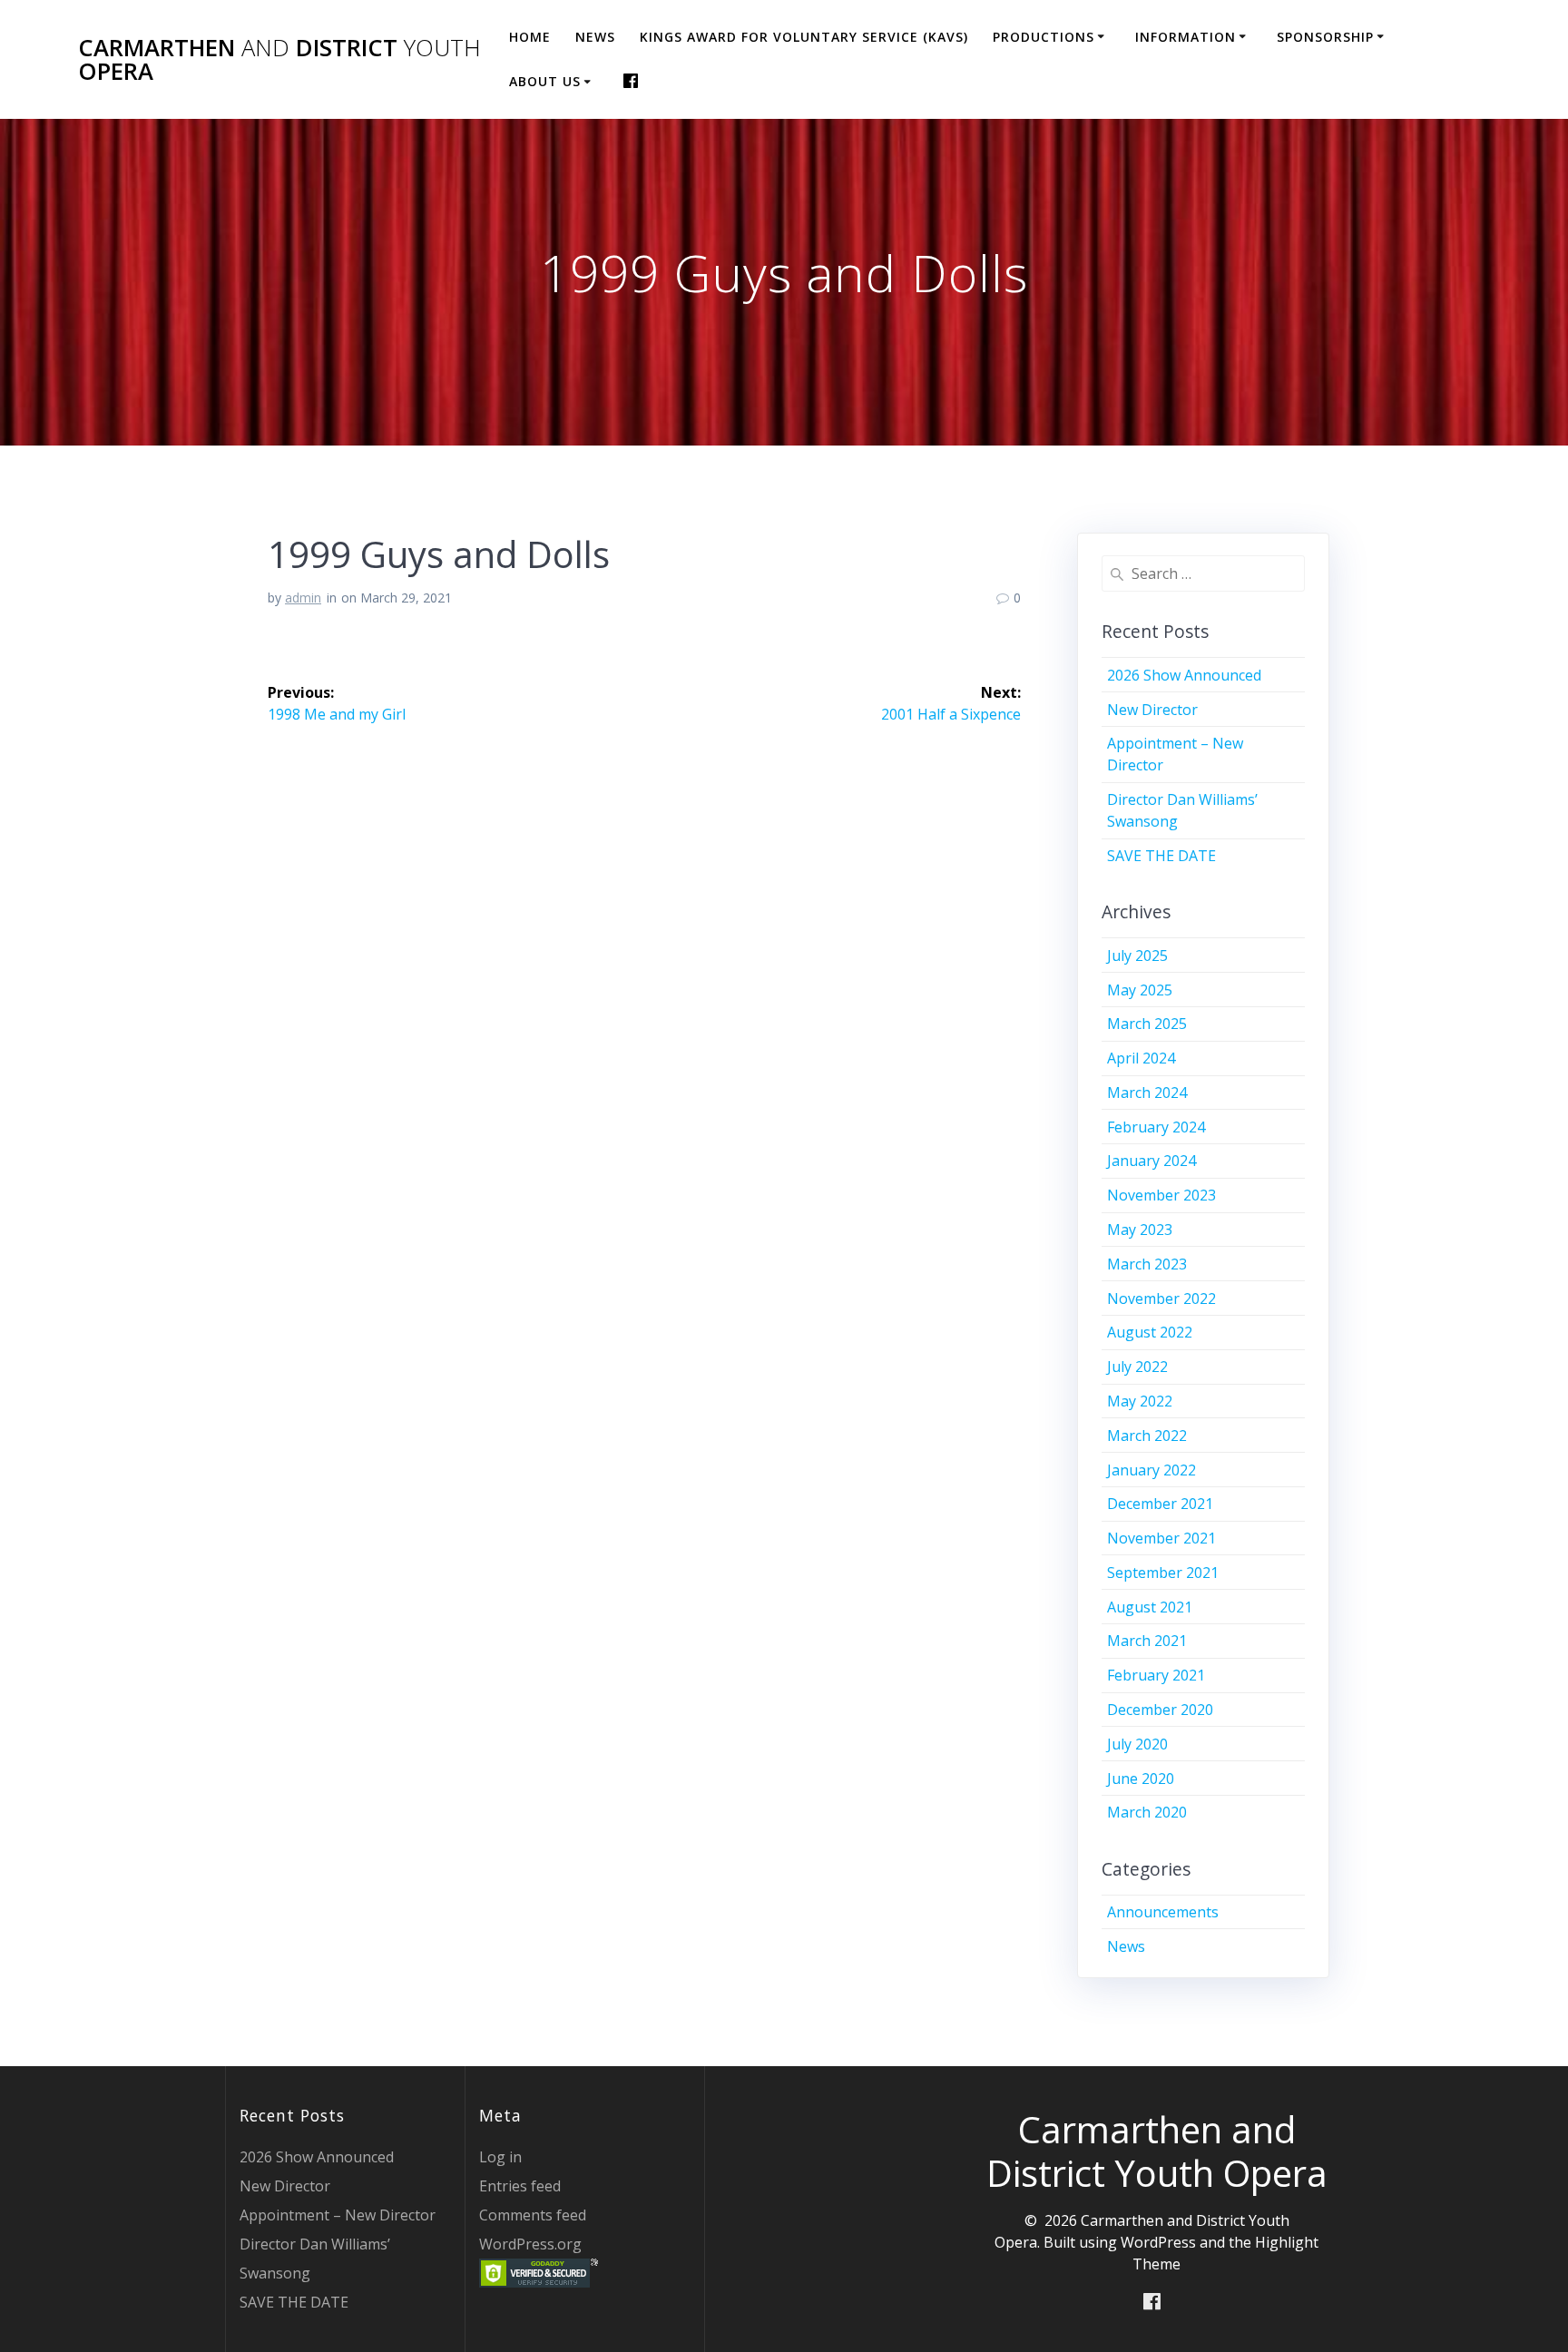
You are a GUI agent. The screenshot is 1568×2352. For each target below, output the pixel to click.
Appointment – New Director (338, 2215)
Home (530, 37)
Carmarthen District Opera (279, 59)
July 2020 (1137, 1744)
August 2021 (1150, 1607)
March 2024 (1147, 1093)
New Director (1152, 710)
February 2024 (1156, 1127)
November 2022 (1161, 1298)
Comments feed (533, 2215)
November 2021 (1161, 1538)
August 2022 (1150, 1332)
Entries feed (520, 2186)
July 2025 (1137, 955)
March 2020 (1147, 1812)
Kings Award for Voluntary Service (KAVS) (804, 37)
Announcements (1163, 1912)
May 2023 (1140, 1230)
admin (303, 598)
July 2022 (1137, 1367)
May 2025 (1140, 990)
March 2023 (1147, 1264)
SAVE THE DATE (1161, 856)
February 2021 (1156, 1675)
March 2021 (1147, 1641)
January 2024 (1151, 1161)
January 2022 (1151, 1470)
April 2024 (1141, 1058)
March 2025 (1147, 1024)
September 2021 (1163, 1573)
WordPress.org (530, 2244)
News (595, 37)
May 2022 (1140, 1401)
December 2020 (1160, 1710)
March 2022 (1147, 1436)
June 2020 (1141, 1779)
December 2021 (1160, 1504)
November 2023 (1161, 1195)
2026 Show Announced (1184, 675)
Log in (500, 2157)
